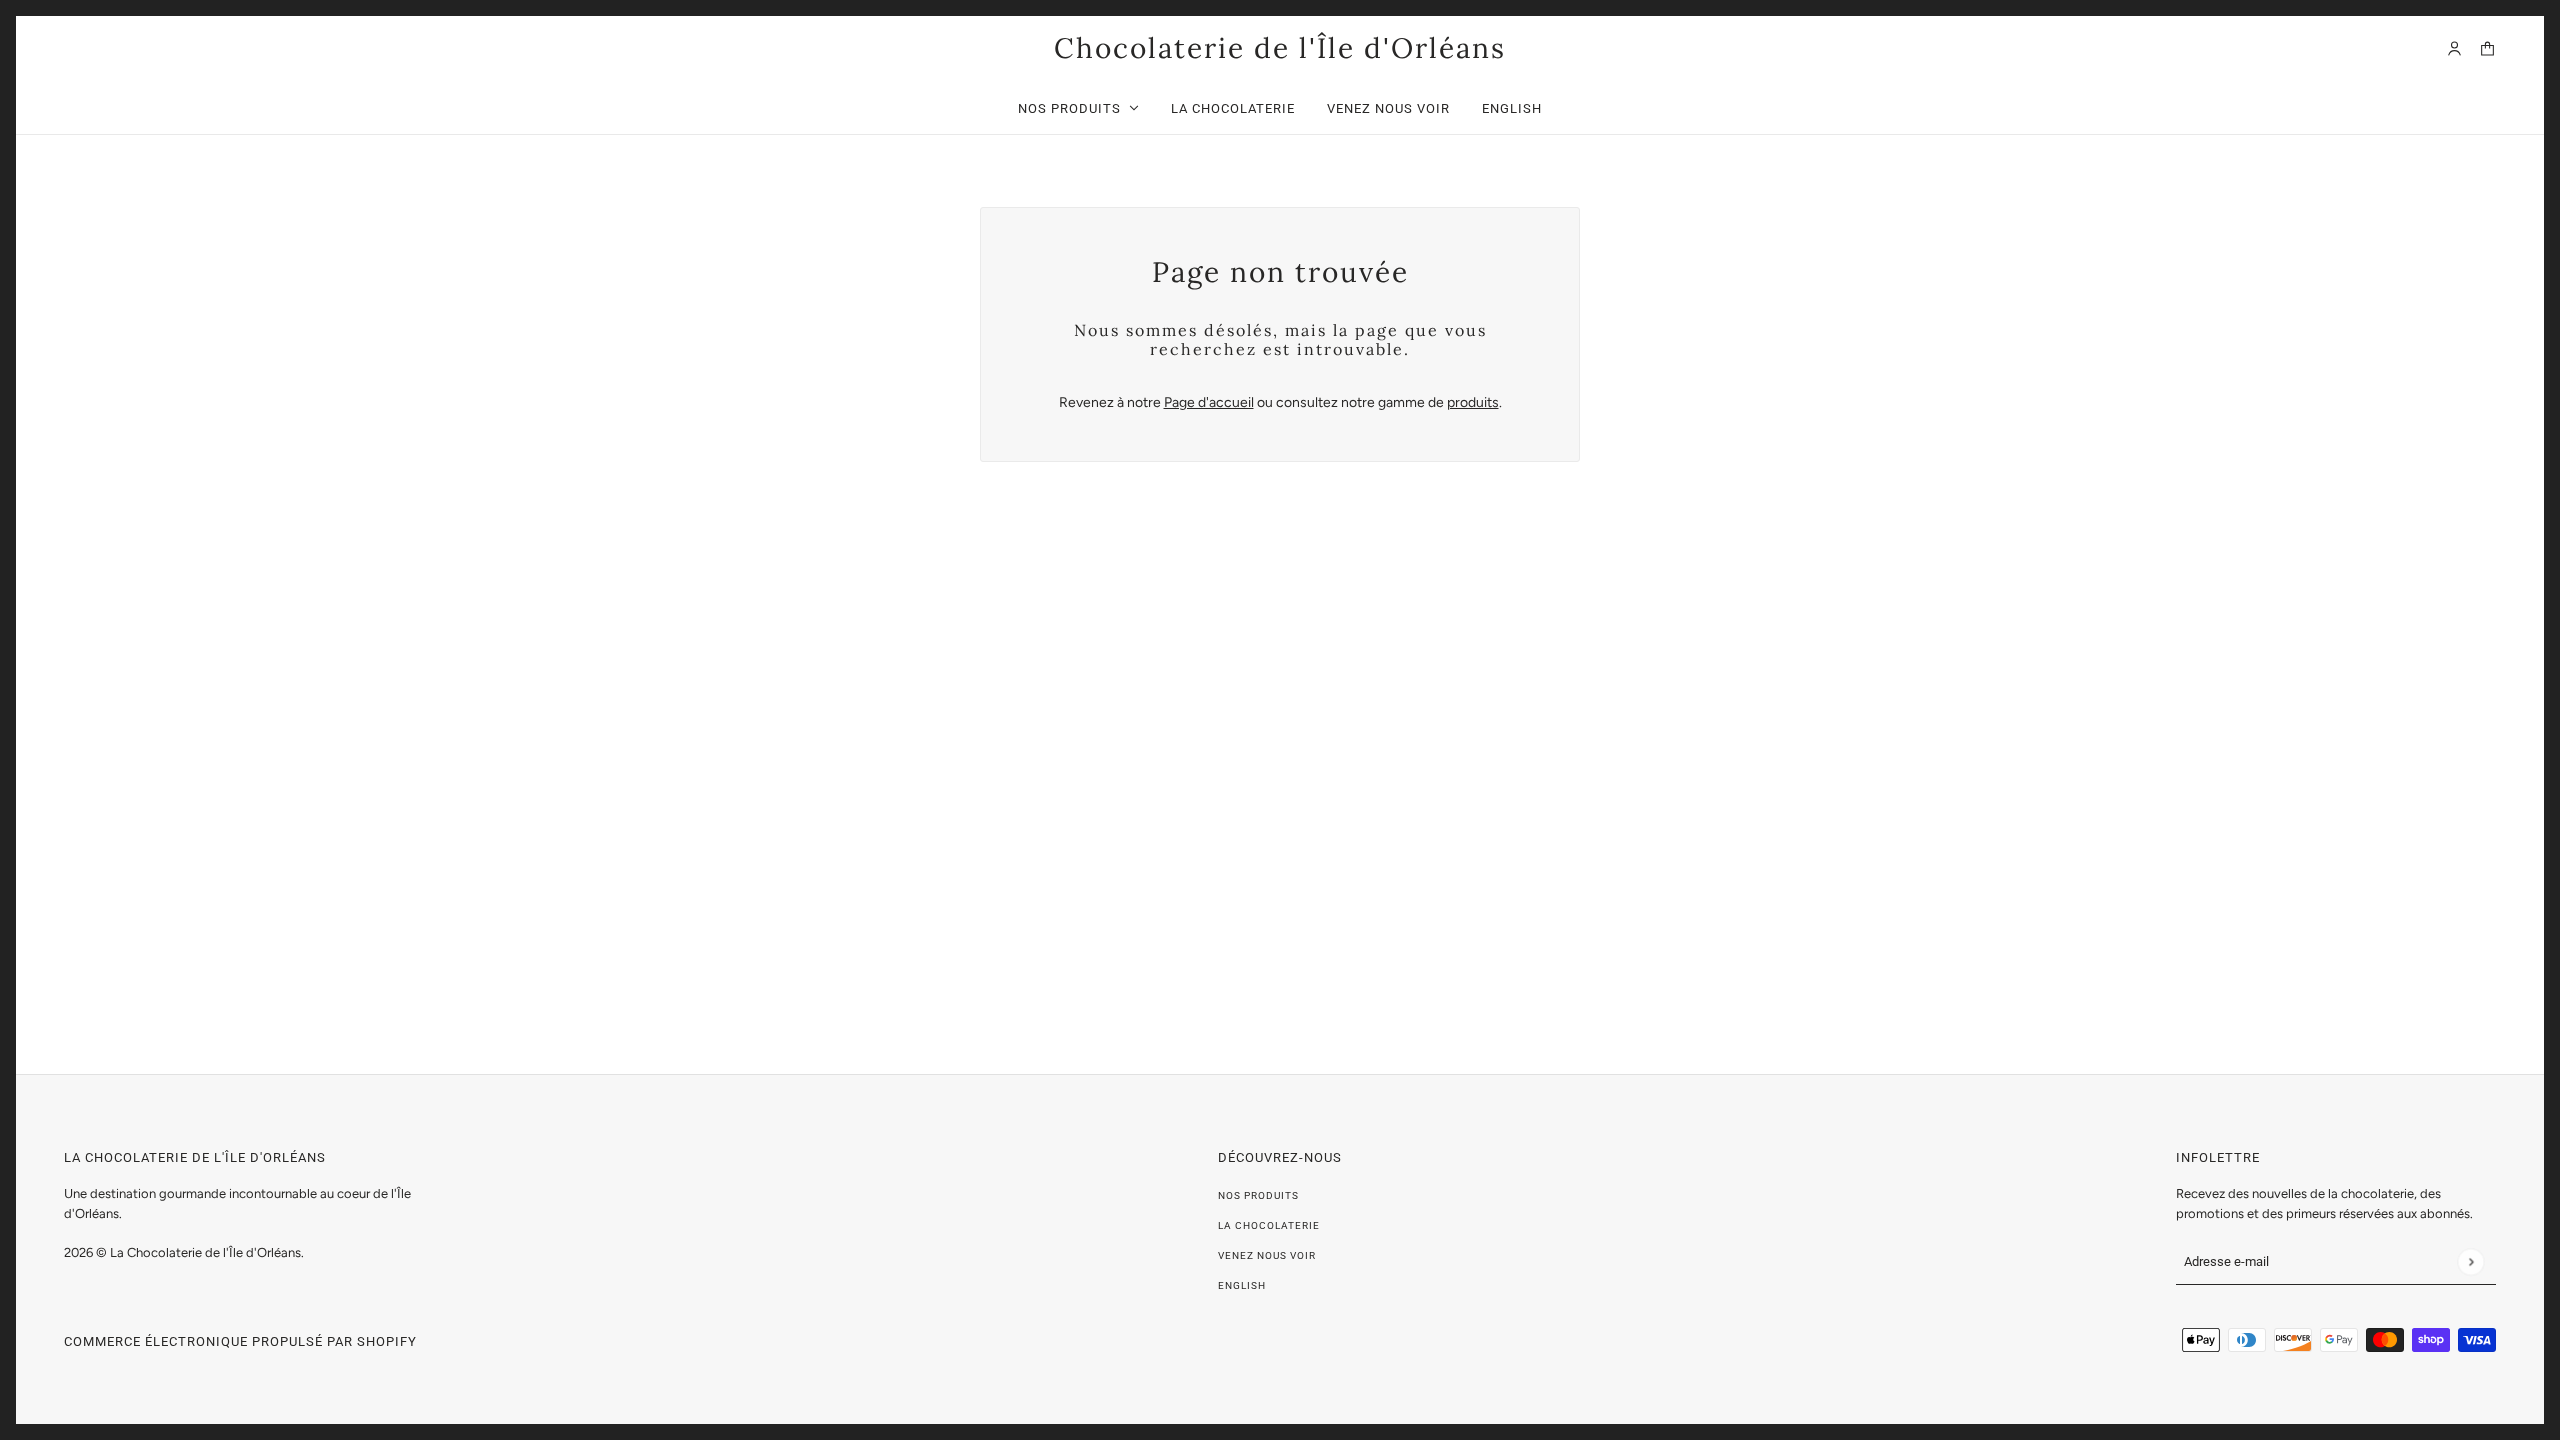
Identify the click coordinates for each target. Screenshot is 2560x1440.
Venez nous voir (1267, 1255)
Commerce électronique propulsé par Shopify (240, 1341)
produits (1473, 402)
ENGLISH (1242, 1285)
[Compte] (2454, 48)
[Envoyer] (2470, 1261)
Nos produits (1258, 1195)
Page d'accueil (1209, 402)
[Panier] (2487, 48)
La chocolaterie (1269, 1225)
